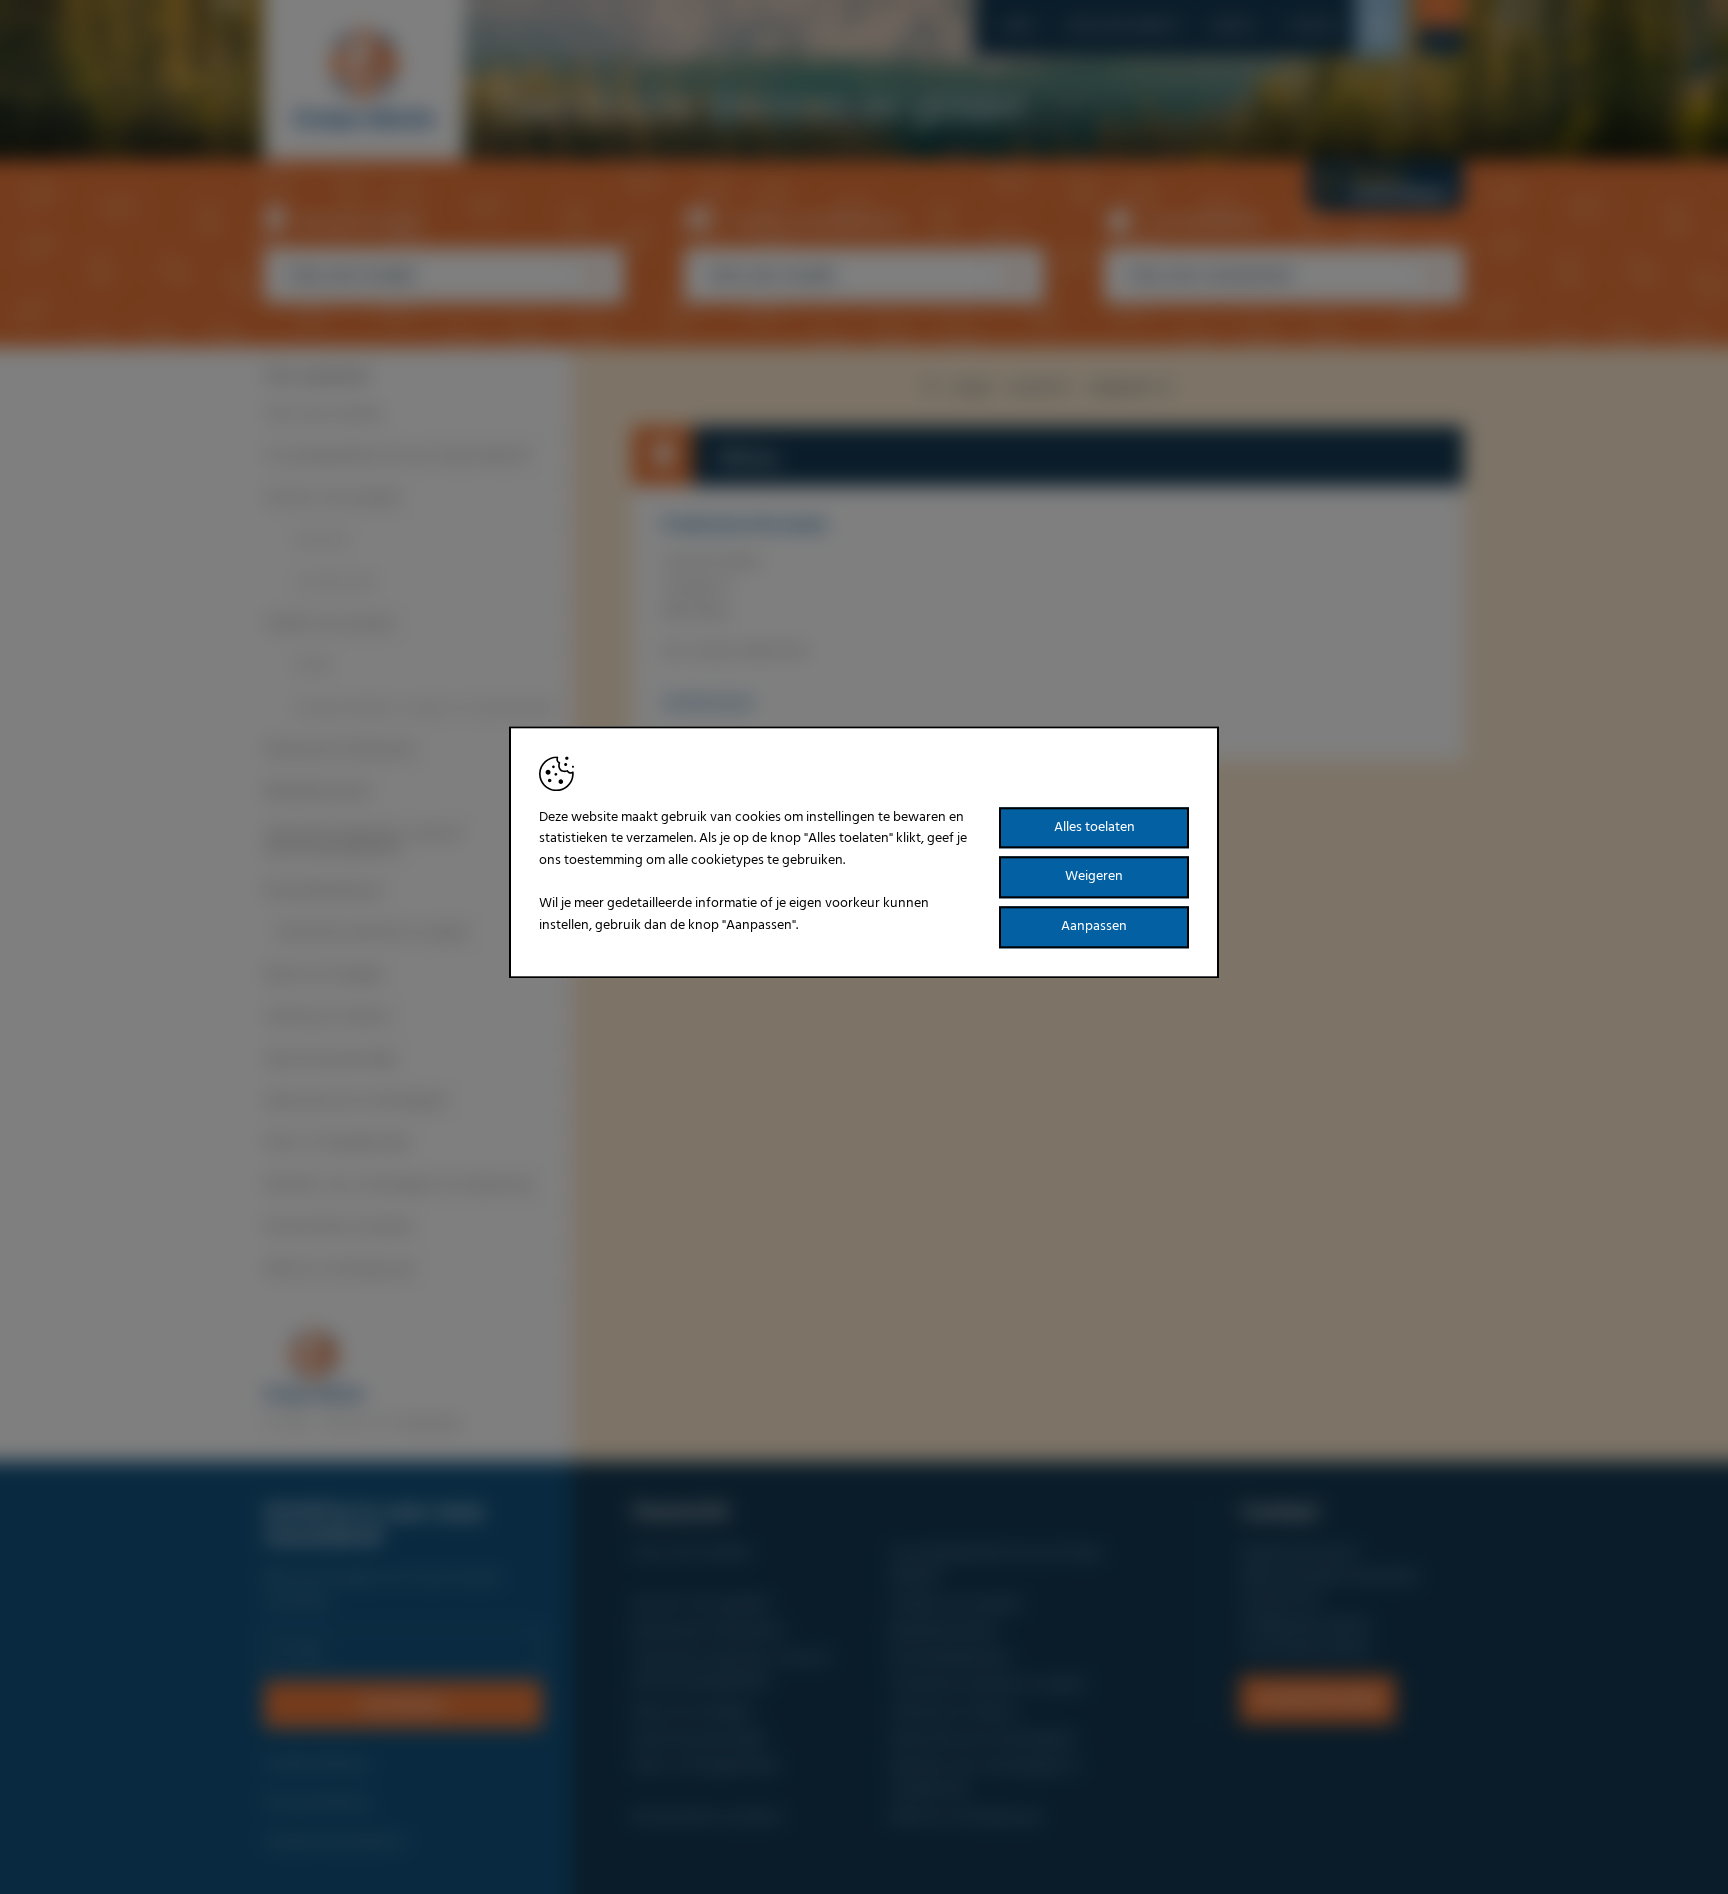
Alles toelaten (1094, 827)
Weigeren (1094, 877)
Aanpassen (1094, 926)
